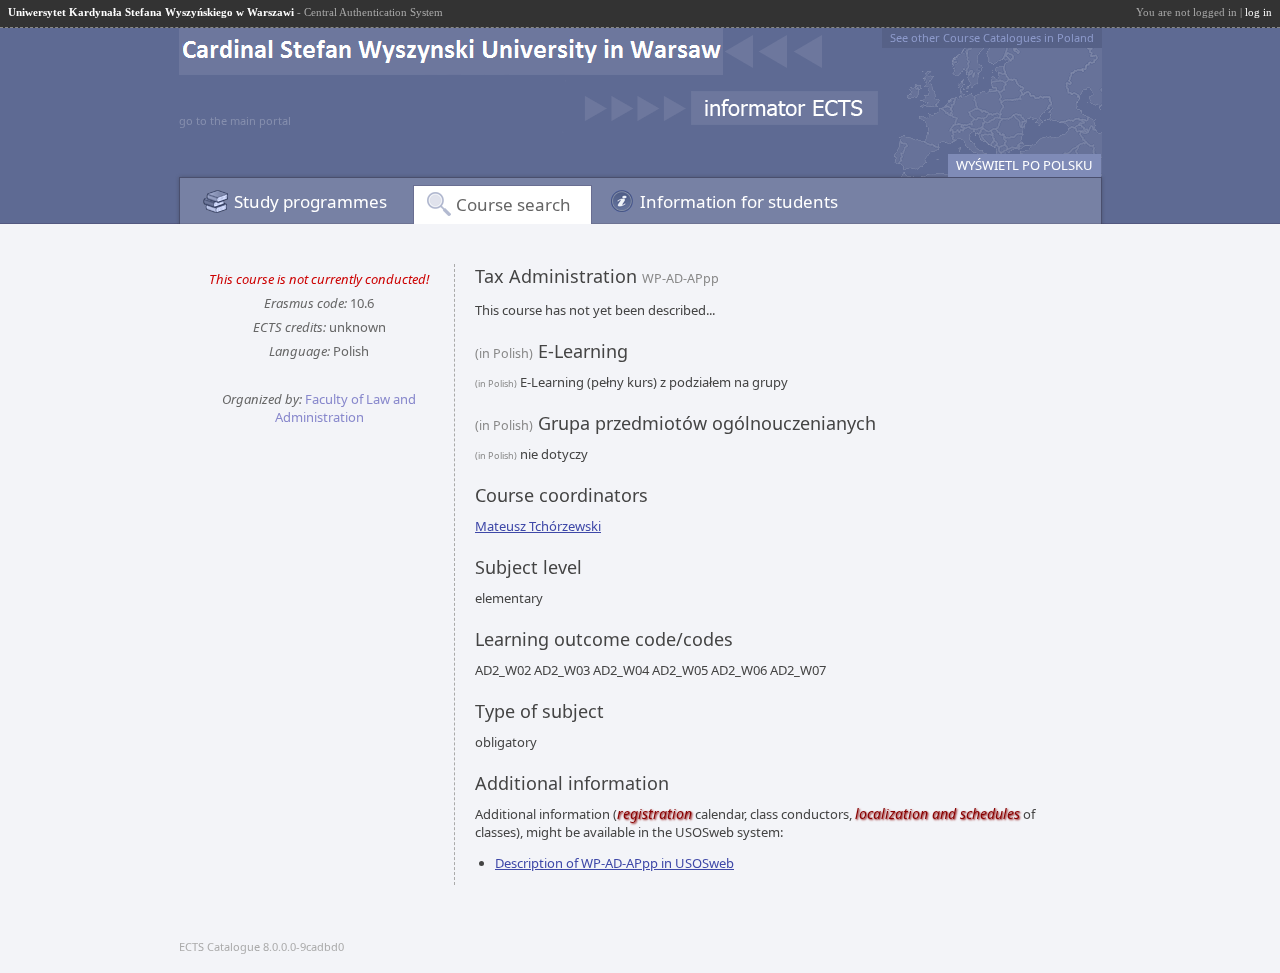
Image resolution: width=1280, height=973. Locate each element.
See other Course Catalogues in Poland (992, 37)
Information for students (739, 201)
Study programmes (310, 201)
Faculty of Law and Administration (346, 408)
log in (1258, 12)
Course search (513, 204)
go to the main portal (235, 120)
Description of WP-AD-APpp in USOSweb (614, 863)
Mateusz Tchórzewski (538, 526)
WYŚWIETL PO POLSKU (1024, 165)
